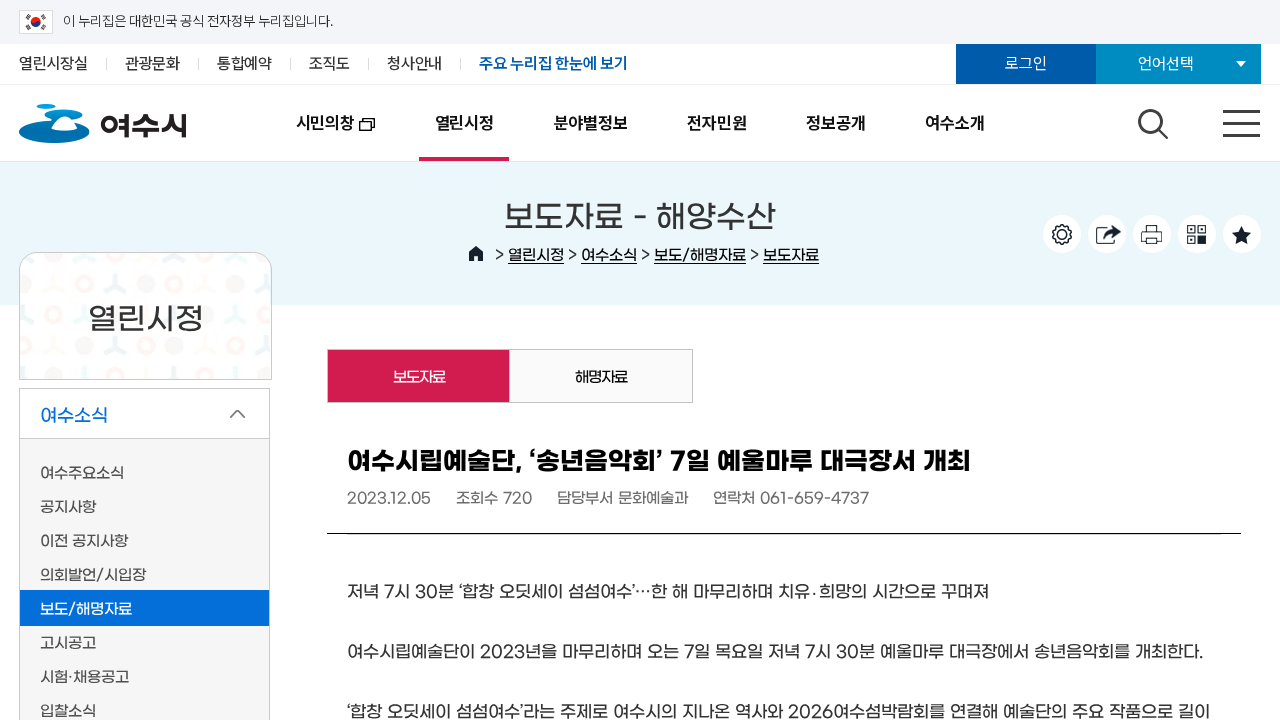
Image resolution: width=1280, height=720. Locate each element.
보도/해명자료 (700, 253)
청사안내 (414, 63)
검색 (1150, 119)
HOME (476, 254)
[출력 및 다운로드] (1152, 234)
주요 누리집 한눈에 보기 (553, 63)
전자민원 (716, 123)
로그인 (1025, 63)
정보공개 (835, 123)
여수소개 (954, 123)
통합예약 (244, 63)
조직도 (329, 63)
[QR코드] (1197, 234)
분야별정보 (591, 123)
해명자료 (601, 375)
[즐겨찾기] (1242, 234)
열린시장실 (53, 63)
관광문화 (152, 63)
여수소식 (609, 253)
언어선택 (1165, 63)
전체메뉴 (1224, 119)
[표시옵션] (1062, 234)
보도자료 (791, 253)
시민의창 (310, 137)
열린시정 (464, 123)
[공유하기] (1107, 234)
